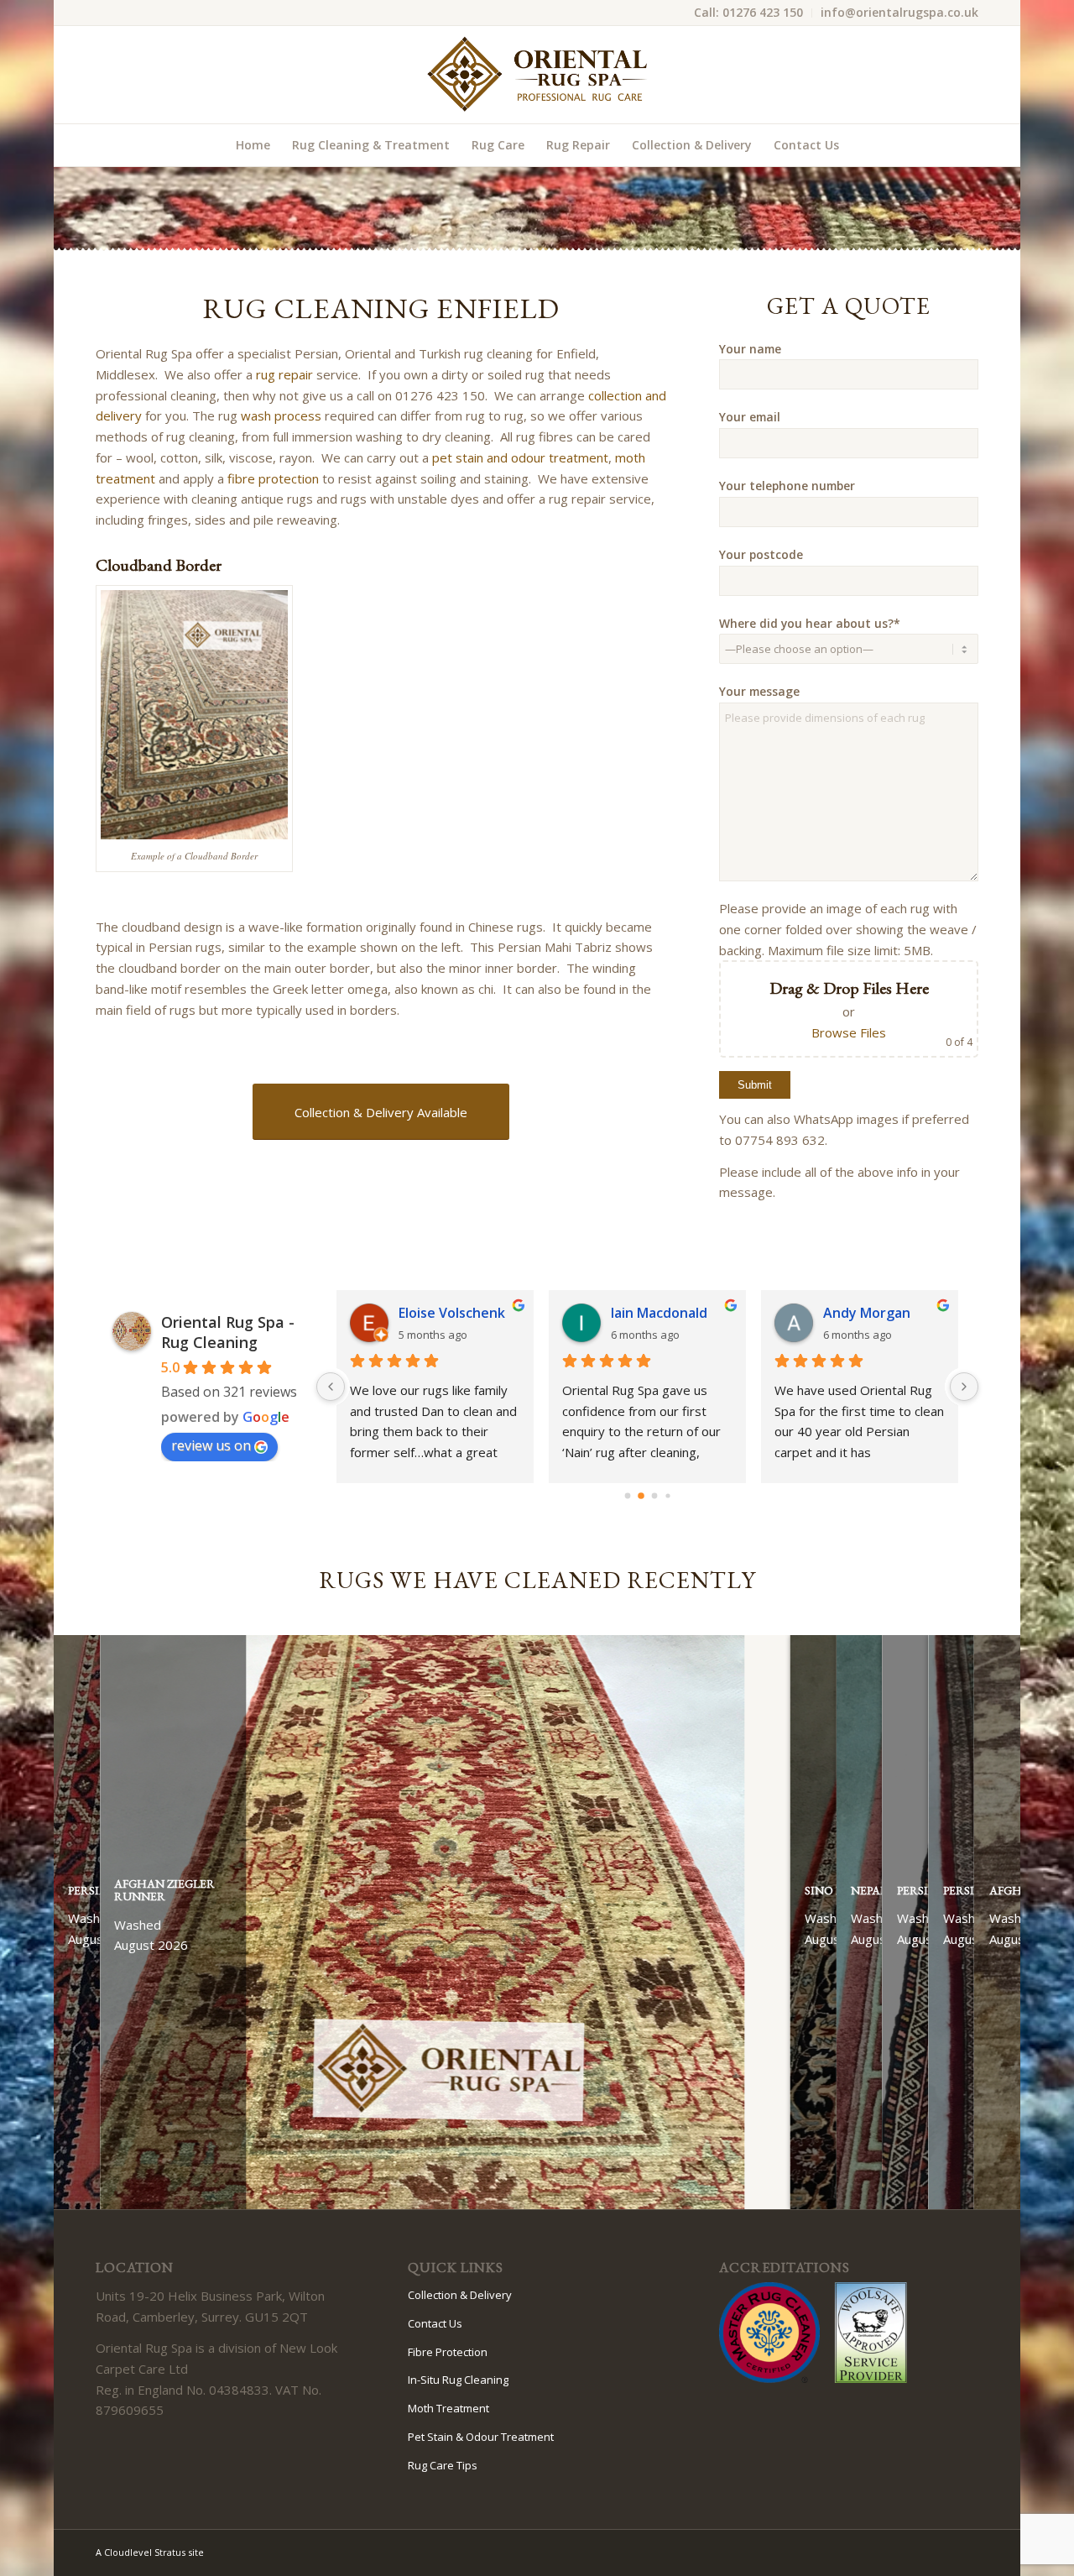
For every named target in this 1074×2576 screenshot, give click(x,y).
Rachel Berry (450, 1313)
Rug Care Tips (443, 2465)
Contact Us (435, 2323)
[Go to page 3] (667, 1496)
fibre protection (273, 478)
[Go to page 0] (627, 1495)
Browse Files (849, 1032)
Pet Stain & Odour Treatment (481, 2437)
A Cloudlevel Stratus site (150, 2552)
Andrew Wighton (889, 1313)
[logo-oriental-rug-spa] (537, 75)
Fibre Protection (448, 2352)
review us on (211, 1445)
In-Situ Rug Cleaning (458, 2380)
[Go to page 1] (641, 1496)
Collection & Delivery (460, 2295)
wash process (281, 415)
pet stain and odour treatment (520, 457)
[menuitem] (749, 13)
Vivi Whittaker (667, 1313)
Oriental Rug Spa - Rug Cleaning (228, 1332)
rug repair (284, 374)
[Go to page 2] (654, 1496)
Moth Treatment (448, 2408)
